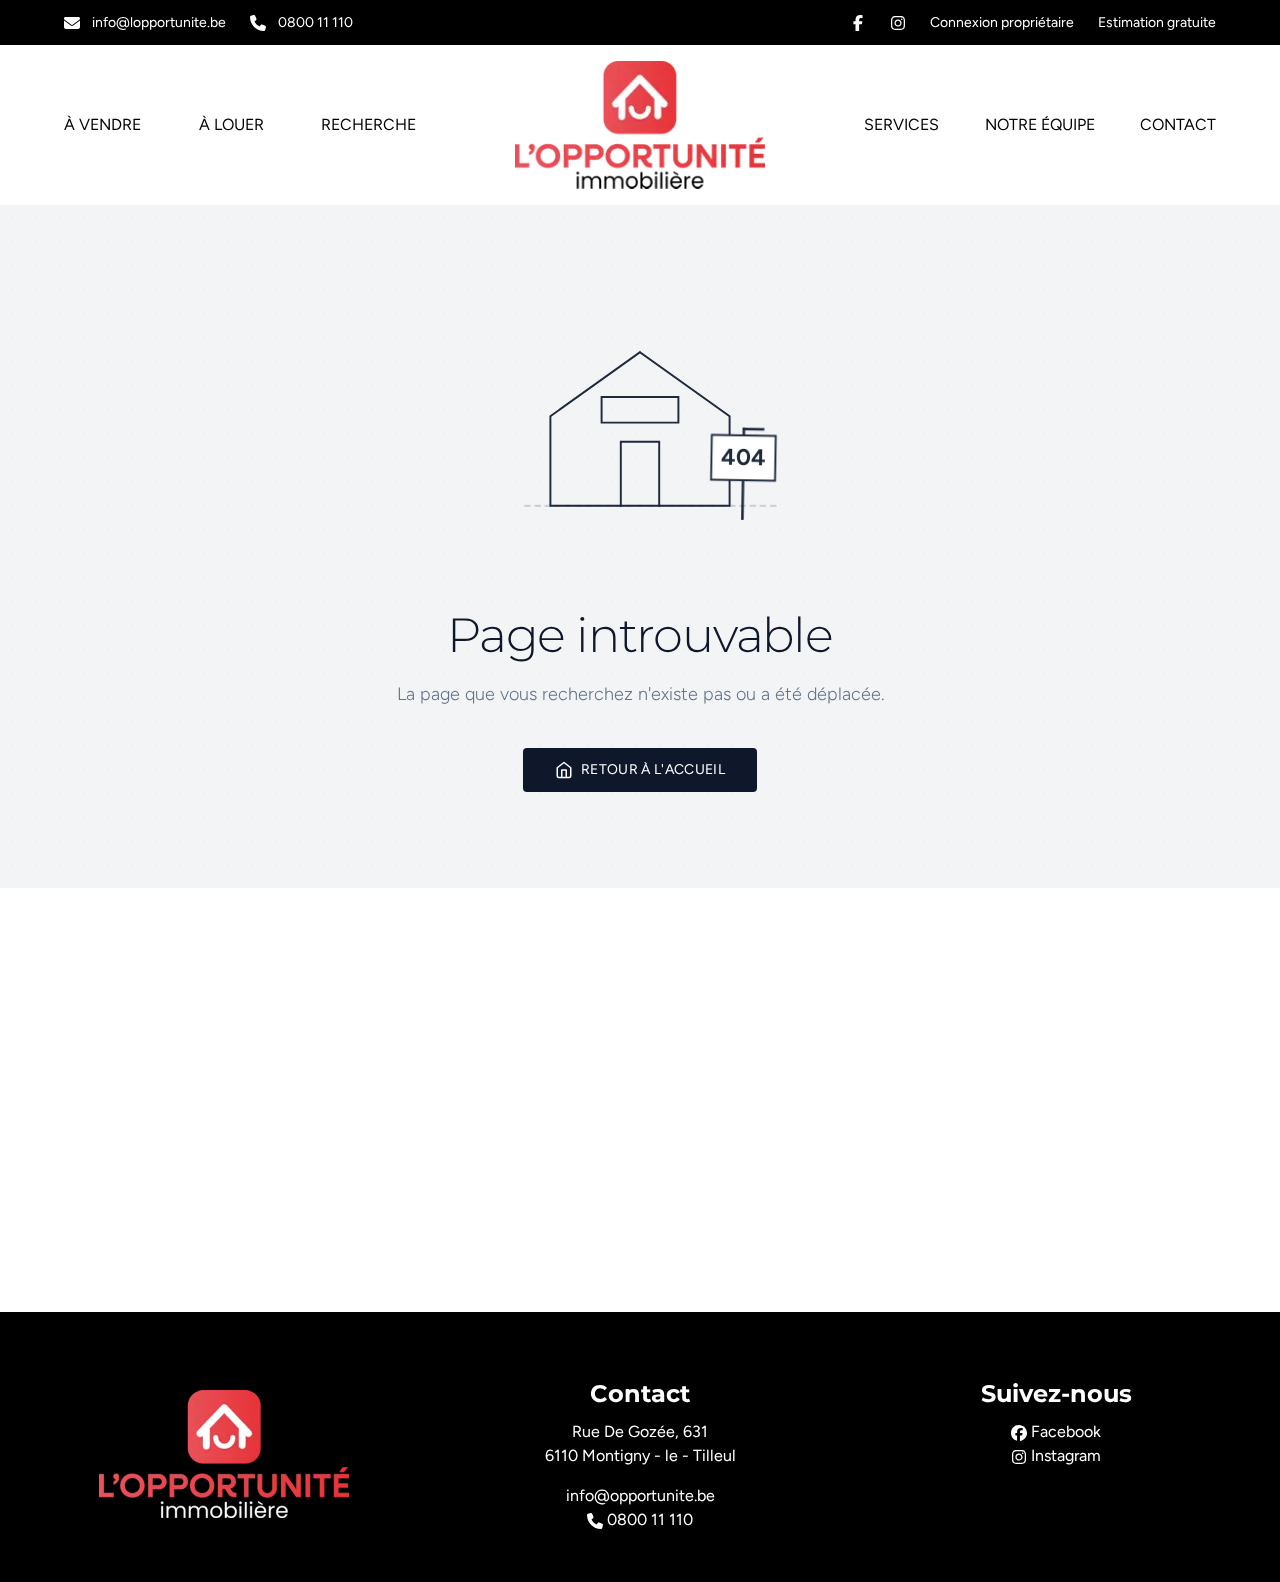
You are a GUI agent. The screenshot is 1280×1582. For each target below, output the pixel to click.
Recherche (368, 124)
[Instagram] (898, 23)
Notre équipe (1040, 124)
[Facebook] (858, 23)
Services (901, 124)
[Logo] (640, 125)
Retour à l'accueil (653, 769)
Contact (1178, 124)
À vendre (102, 124)
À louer (231, 124)
